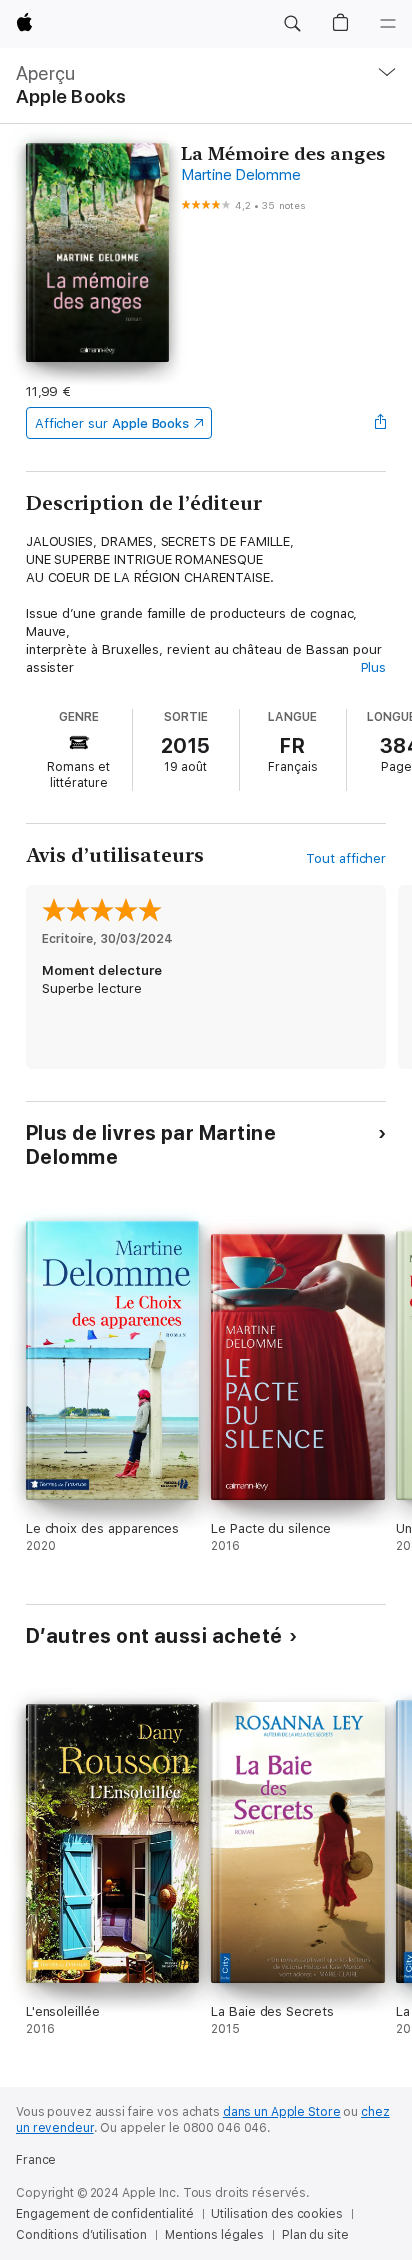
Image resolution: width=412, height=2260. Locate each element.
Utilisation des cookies (276, 2214)
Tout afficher (346, 858)
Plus (374, 667)
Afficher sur (112, 423)
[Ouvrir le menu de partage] (380, 423)
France (36, 2160)
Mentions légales (214, 2235)
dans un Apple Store (282, 2112)
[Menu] (388, 24)
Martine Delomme (240, 175)
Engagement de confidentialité (105, 2214)
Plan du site (315, 2235)
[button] (292, 24)
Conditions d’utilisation (81, 2235)
